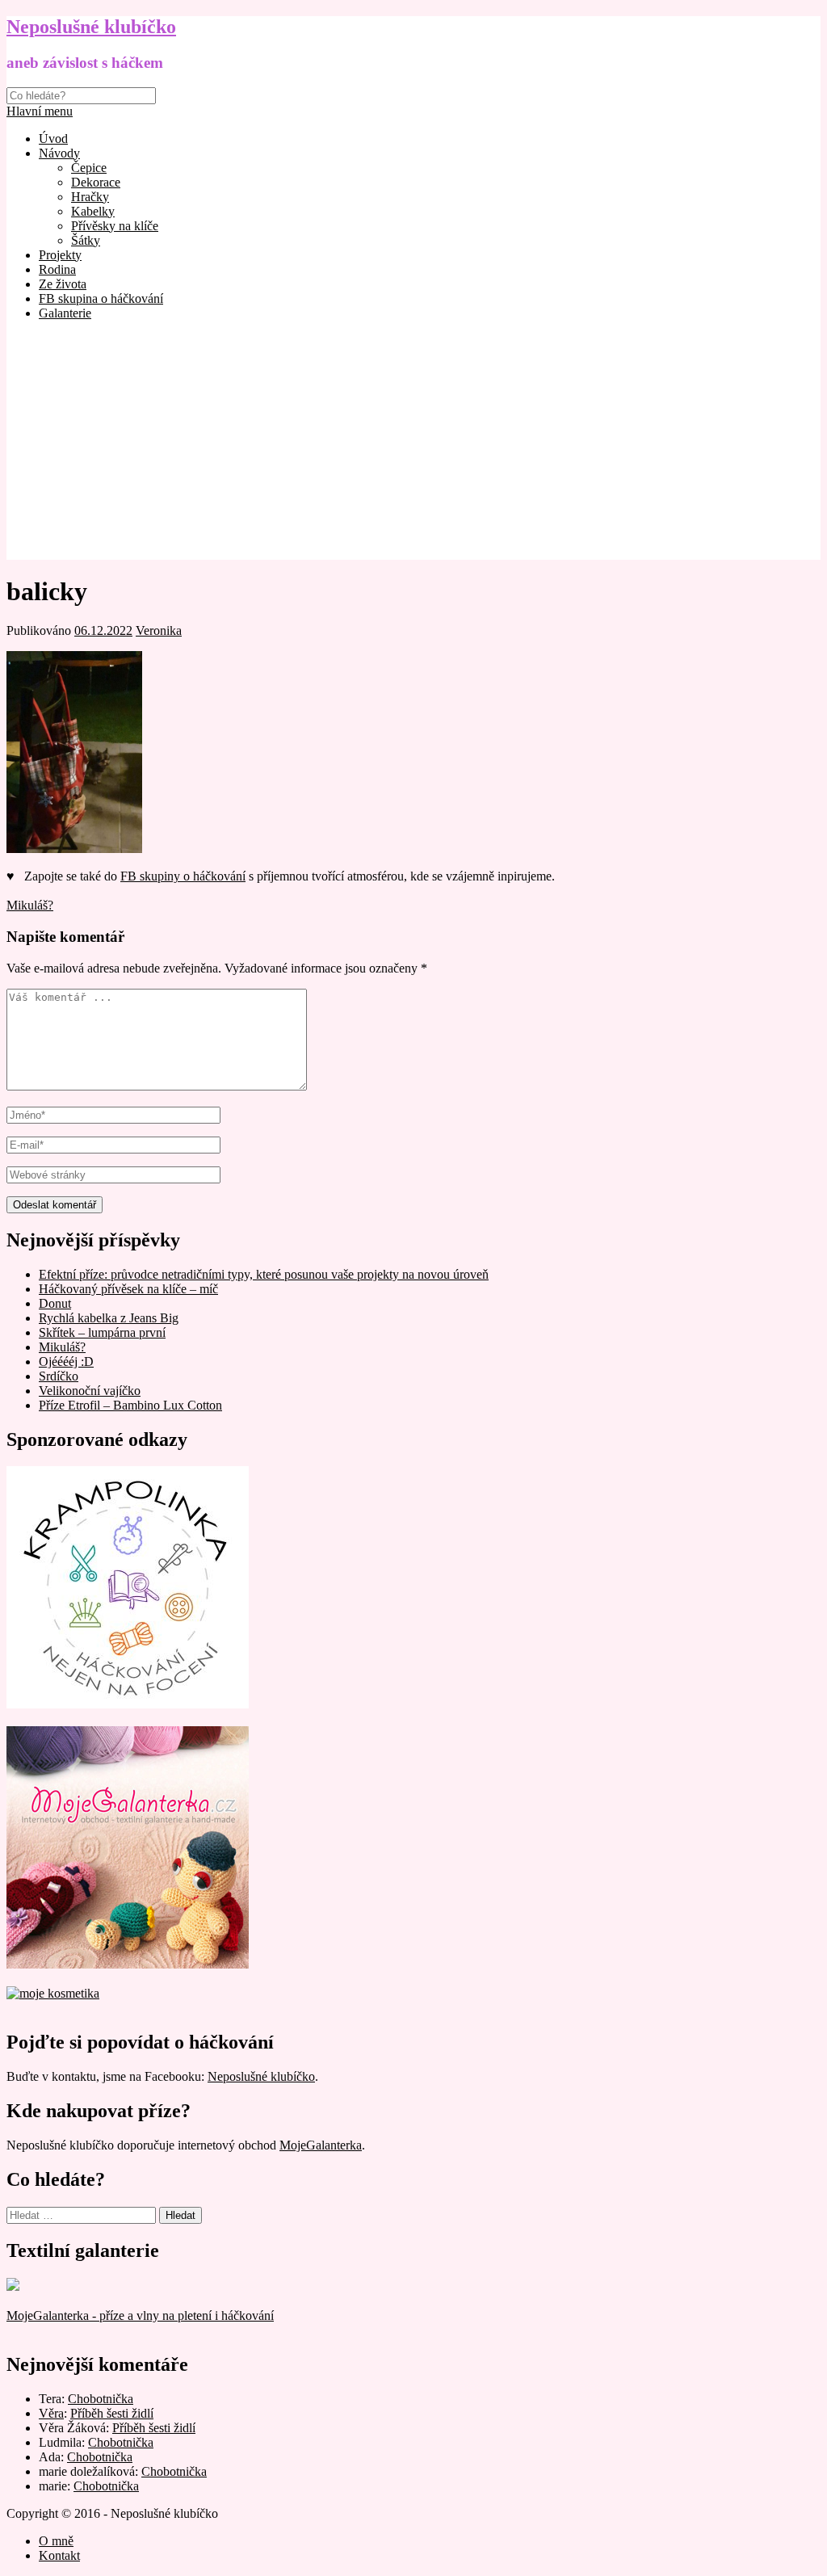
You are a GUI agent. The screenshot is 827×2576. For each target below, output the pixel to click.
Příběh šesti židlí (112, 2413)
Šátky (86, 240)
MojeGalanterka (321, 2145)
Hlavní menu (40, 111)
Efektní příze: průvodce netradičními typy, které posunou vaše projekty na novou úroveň (264, 1274)
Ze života (63, 284)
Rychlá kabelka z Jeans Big (109, 1318)
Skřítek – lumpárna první (102, 1332)
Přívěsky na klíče (115, 226)
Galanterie (65, 313)
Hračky (90, 197)
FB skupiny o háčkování (183, 876)
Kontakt (59, 2555)
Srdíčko (59, 1376)
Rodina (57, 269)
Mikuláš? (30, 905)
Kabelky (93, 211)
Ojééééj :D (66, 1362)
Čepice (89, 168)
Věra (51, 2413)
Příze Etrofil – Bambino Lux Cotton (130, 1405)
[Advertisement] (413, 447)
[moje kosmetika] (53, 1993)
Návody (59, 153)
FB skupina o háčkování (101, 298)
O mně (56, 2541)
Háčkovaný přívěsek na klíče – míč (128, 1289)
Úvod (53, 139)
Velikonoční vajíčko (90, 1391)
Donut (55, 1303)
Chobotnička (101, 2399)
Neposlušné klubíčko (91, 27)
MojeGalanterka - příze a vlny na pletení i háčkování (140, 2315)
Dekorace (96, 182)
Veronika (159, 630)
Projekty (60, 255)
